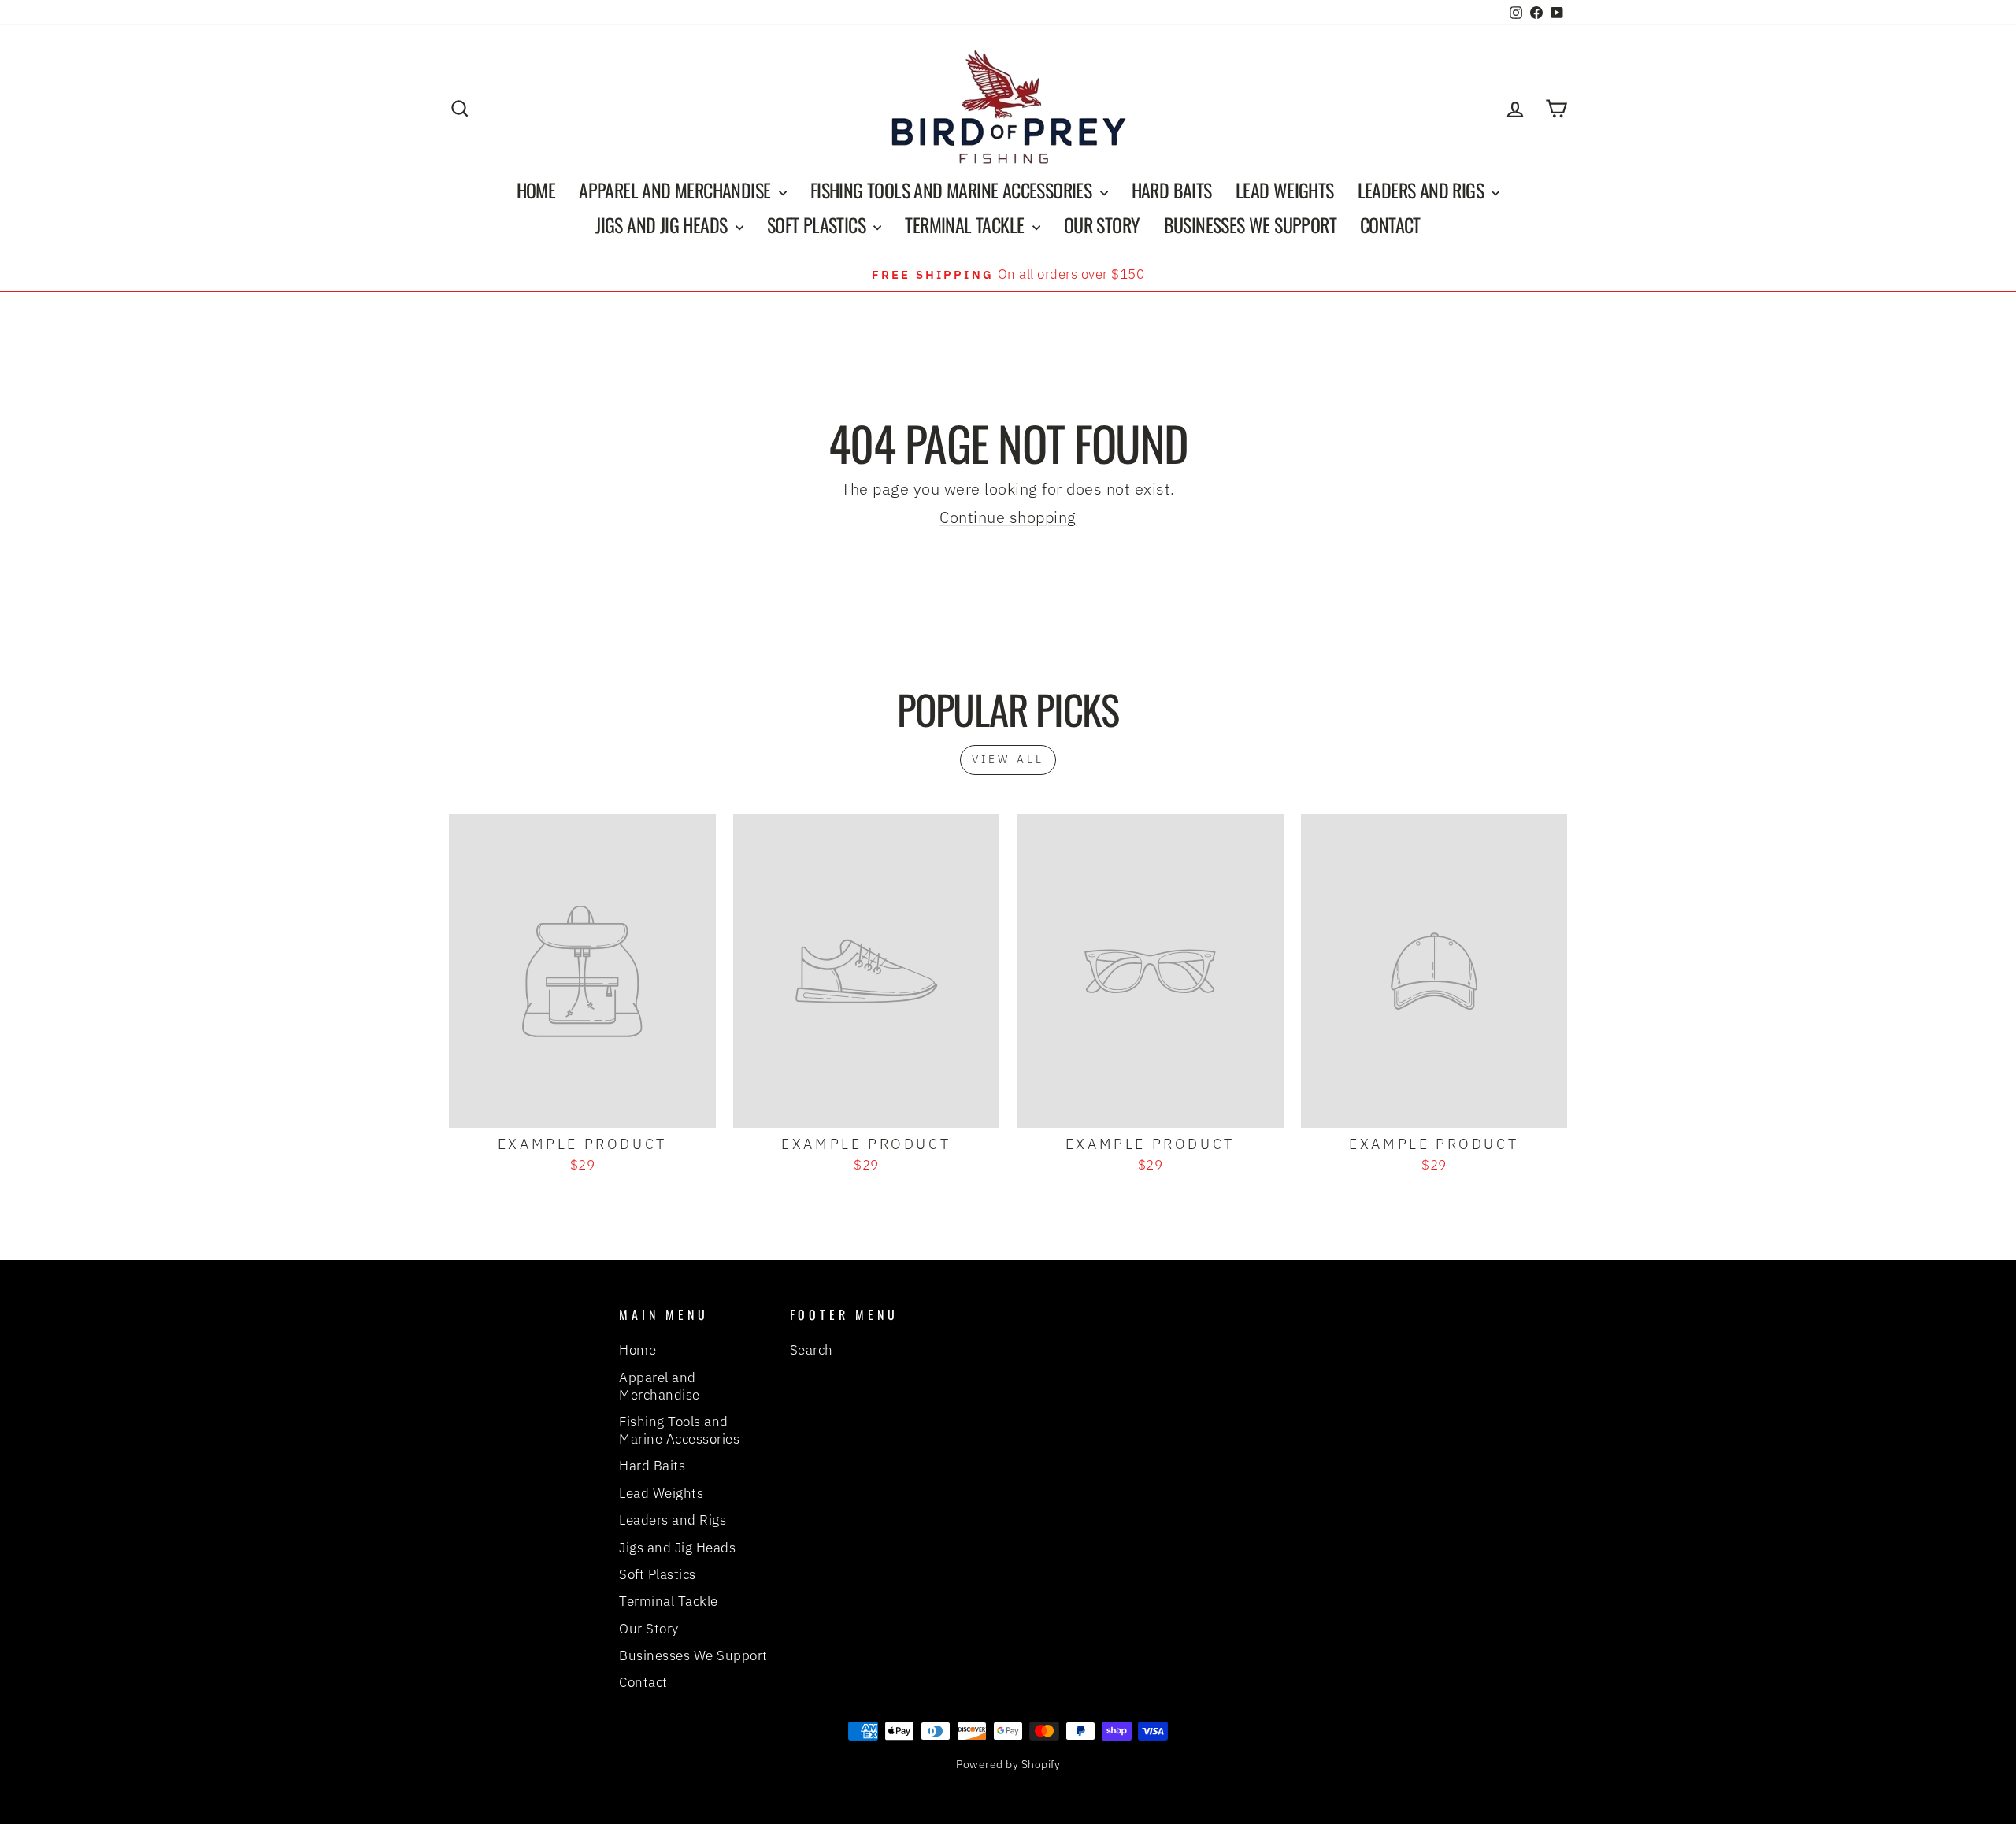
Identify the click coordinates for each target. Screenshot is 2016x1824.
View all (1008, 759)
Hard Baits (1172, 190)
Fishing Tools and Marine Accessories (953, 190)
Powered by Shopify (1008, 1764)
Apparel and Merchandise (677, 190)
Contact (1390, 224)
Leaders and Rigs (1423, 190)
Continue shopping (1008, 517)
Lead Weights (1285, 190)
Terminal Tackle (966, 224)
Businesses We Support (1250, 224)
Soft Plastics (819, 224)
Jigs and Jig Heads (663, 224)
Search (812, 1350)
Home (536, 190)
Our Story (1102, 224)
